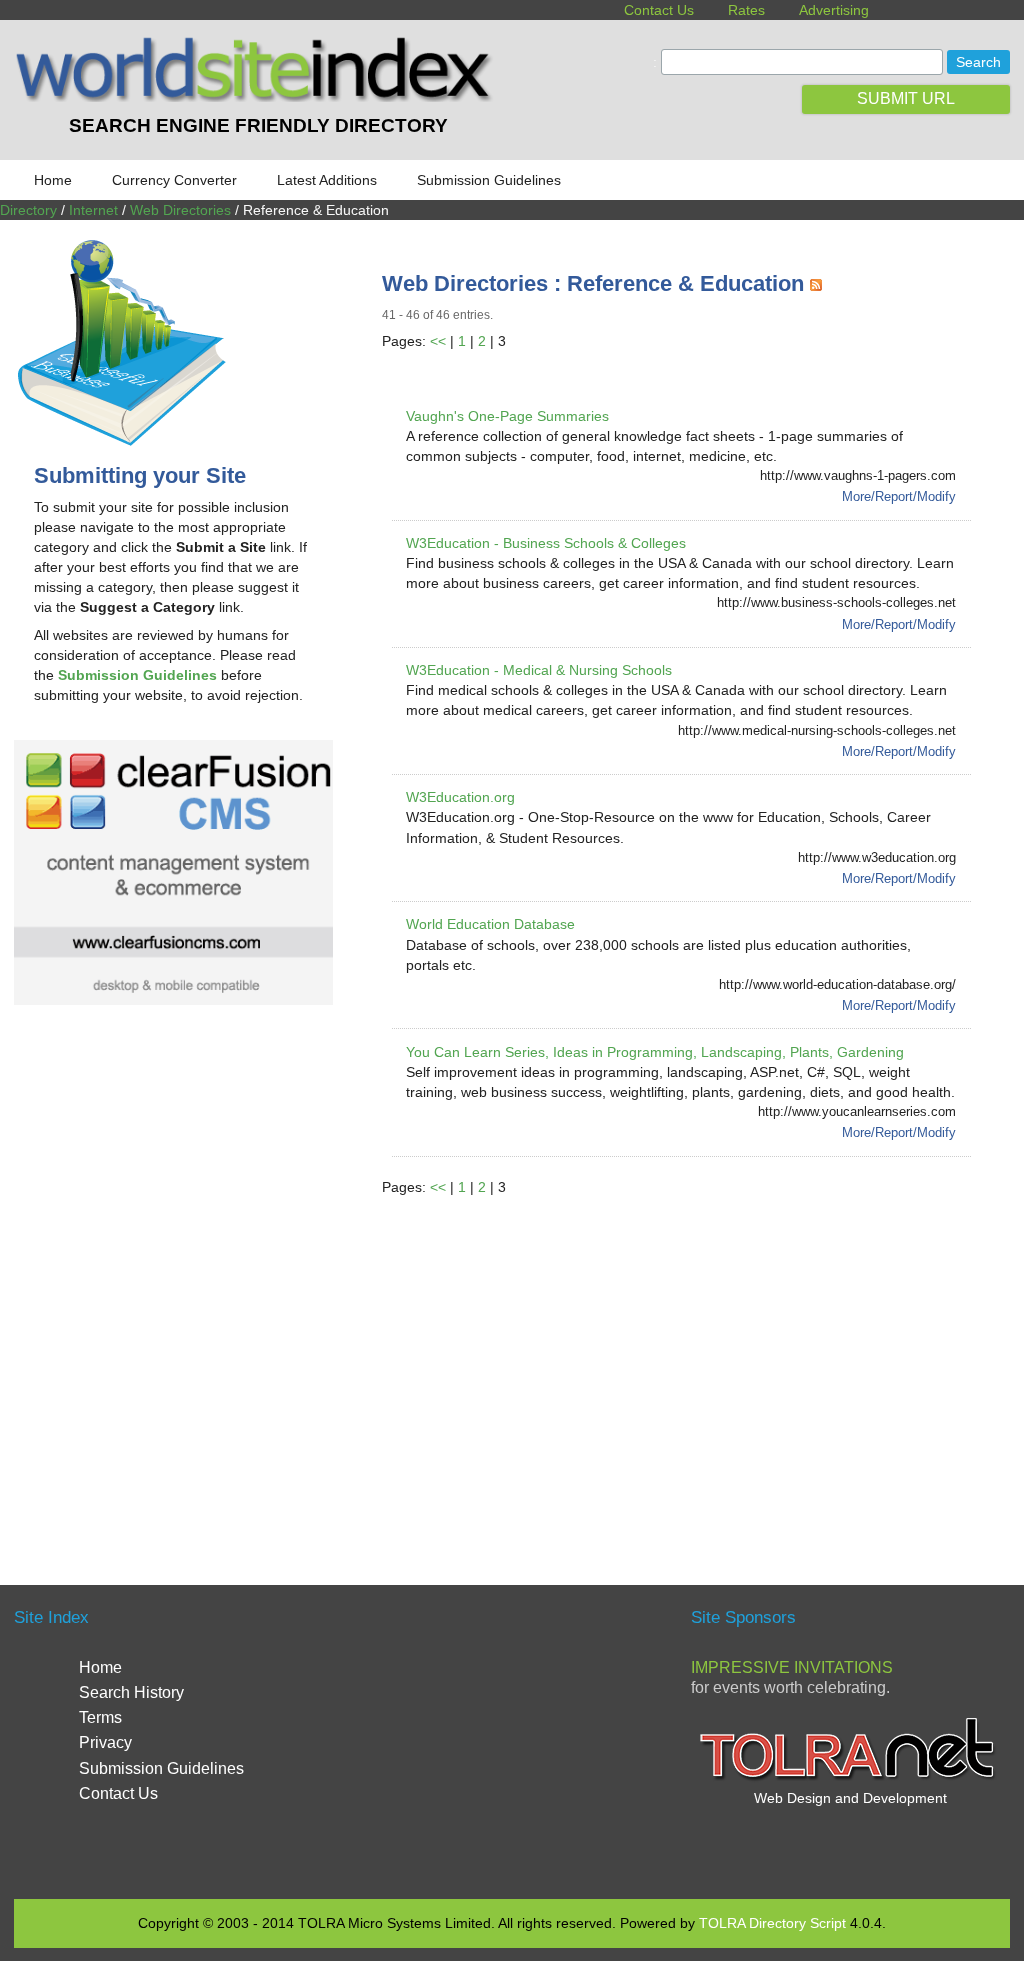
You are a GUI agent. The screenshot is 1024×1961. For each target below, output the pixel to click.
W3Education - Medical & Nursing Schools (539, 670)
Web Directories (180, 210)
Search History (131, 1692)
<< (438, 341)
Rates (746, 10)
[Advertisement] (703, 1367)
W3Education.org (460, 797)
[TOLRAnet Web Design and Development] (850, 1778)
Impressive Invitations (792, 1667)
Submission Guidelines (489, 180)
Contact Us (659, 10)
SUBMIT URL (906, 98)
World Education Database (490, 924)
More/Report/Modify (899, 496)
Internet (93, 210)
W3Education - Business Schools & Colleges (546, 543)
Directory (28, 210)
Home (53, 180)
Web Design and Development (850, 1798)
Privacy (105, 1742)
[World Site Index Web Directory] (258, 97)
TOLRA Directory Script (772, 1923)
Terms (100, 1717)
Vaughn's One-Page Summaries (507, 416)
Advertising (834, 10)
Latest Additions (327, 180)
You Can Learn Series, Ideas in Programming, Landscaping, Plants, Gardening (655, 1052)
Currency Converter (174, 180)
